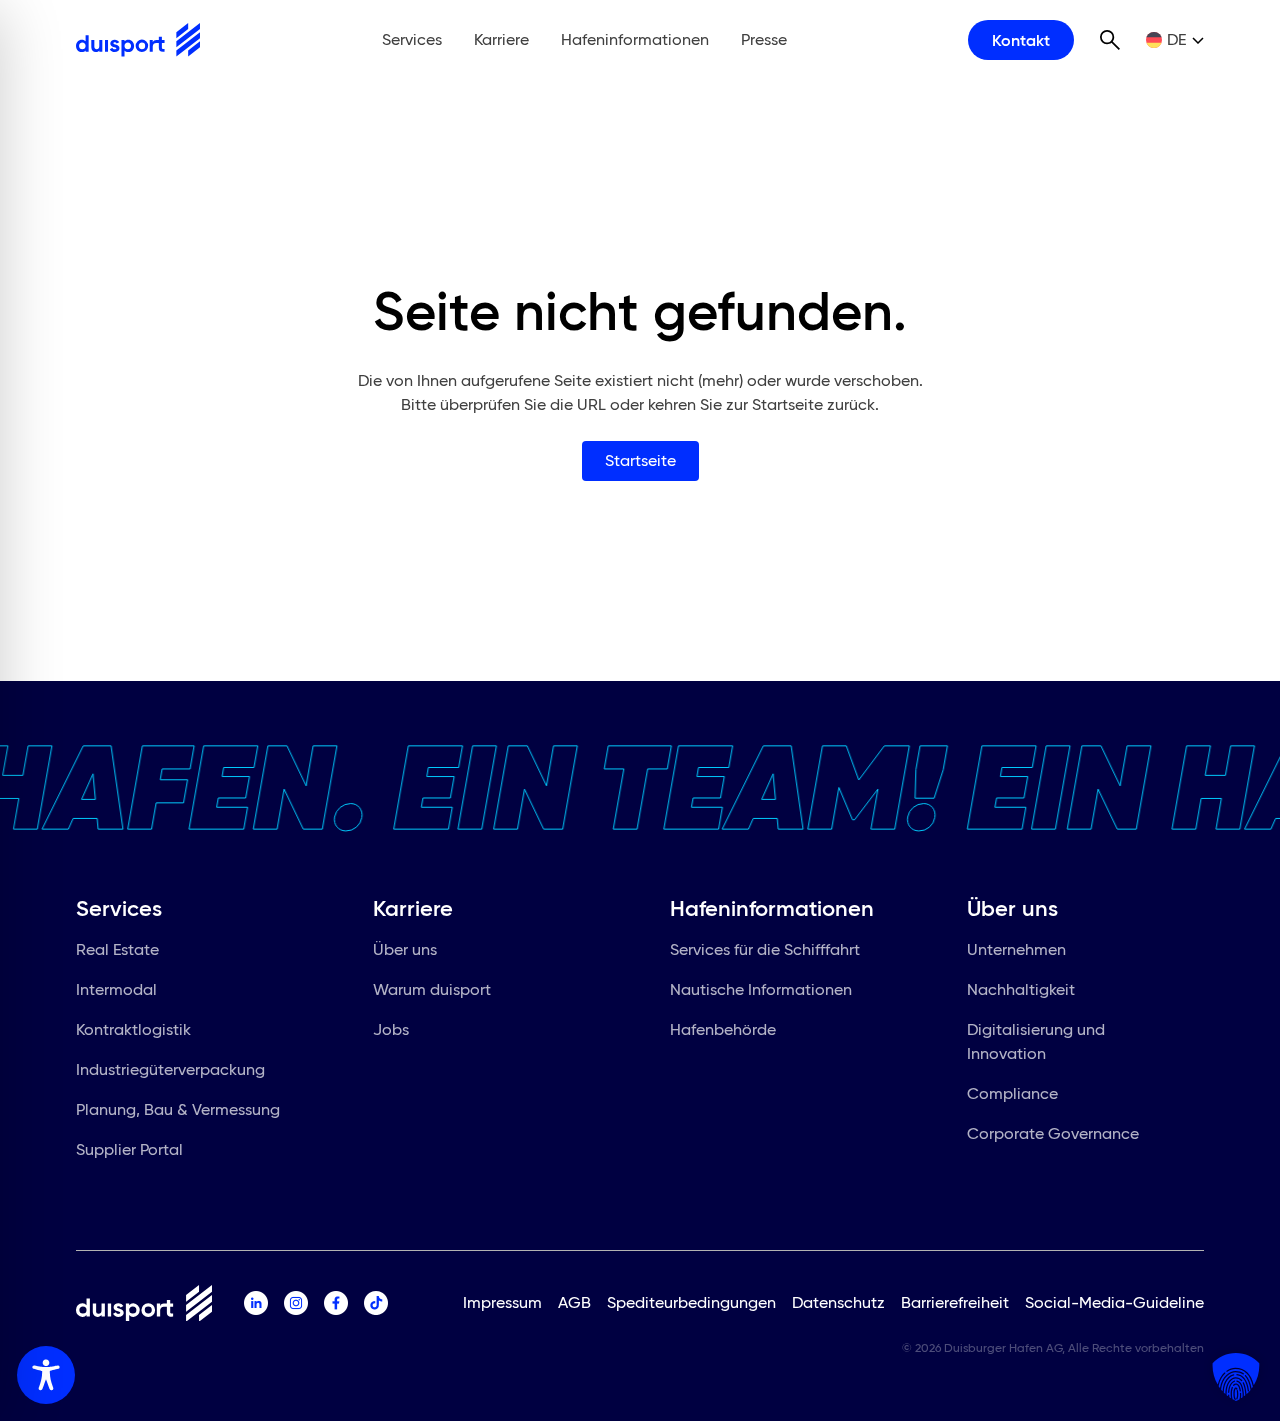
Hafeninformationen (635, 39)
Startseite (640, 460)
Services (412, 39)
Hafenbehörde (723, 1029)
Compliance (1012, 1093)
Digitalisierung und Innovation (1036, 1041)
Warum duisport (432, 989)
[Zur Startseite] (138, 40)
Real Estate (117, 949)
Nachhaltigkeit (1021, 989)
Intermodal (116, 989)
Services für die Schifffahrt (765, 949)
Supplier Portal (129, 1149)
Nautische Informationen (761, 989)
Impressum (502, 1302)
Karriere (501, 39)
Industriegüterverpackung (170, 1069)
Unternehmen (1016, 949)
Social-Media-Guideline (1114, 1302)
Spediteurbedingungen (691, 1302)
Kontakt (1021, 40)
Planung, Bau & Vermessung (178, 1109)
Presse (764, 39)
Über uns (405, 949)
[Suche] (1110, 40)
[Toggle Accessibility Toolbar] (46, 1375)
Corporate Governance (1053, 1133)
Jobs (391, 1029)
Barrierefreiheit (955, 1302)
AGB (574, 1302)
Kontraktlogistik (133, 1029)
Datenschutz (838, 1302)
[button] (1236, 1377)
